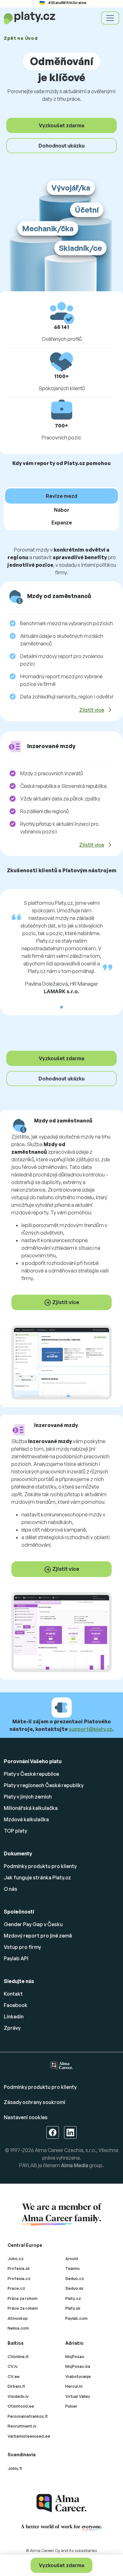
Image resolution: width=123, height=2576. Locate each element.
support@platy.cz (91, 1729)
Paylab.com (76, 2318)
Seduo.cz (75, 2278)
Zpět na (21, 38)
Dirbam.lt (16, 2386)
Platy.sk (73, 2308)
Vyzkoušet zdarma (61, 2565)
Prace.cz (16, 2288)
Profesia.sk (19, 2268)
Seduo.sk (74, 2288)
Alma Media (75, 2165)
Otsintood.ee (21, 2406)
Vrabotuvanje (78, 2376)
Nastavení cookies (26, 2117)
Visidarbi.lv (18, 2396)
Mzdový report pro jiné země (38, 1936)
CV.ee (14, 2376)
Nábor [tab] (62, 510)
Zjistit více (92, 710)
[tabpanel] (61, 704)
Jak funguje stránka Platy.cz (37, 1878)
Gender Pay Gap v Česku (33, 1924)
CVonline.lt (18, 2356)
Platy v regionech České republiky (44, 1785)
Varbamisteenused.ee (29, 2436)
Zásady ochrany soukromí (35, 2102)
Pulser (71, 2406)
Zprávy (12, 2028)
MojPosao (75, 2356)
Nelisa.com (18, 2328)
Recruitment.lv (22, 2426)
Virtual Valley (78, 2396)
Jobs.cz (16, 2259)
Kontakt (13, 1994)
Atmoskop (18, 2318)
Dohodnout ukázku (61, 146)
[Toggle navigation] (110, 18)
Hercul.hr (74, 2386)
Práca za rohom (23, 2298)
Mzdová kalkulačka (26, 1819)
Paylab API (16, 1958)
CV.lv (13, 2366)
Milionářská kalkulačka (31, 1808)
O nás (11, 1889)
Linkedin (14, 2017)
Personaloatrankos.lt (28, 2416)
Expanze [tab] (62, 523)
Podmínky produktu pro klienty (40, 1866)
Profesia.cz (19, 2278)
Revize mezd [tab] (61, 496)
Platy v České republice (31, 1774)
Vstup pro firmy (22, 1947)
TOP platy (15, 1831)
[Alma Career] (61, 2503)
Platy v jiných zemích (28, 1797)
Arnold (72, 2259)
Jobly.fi (15, 2468)
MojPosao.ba (78, 2366)
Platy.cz (73, 2298)
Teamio (73, 2268)
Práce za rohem (23, 2308)
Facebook (16, 2005)
